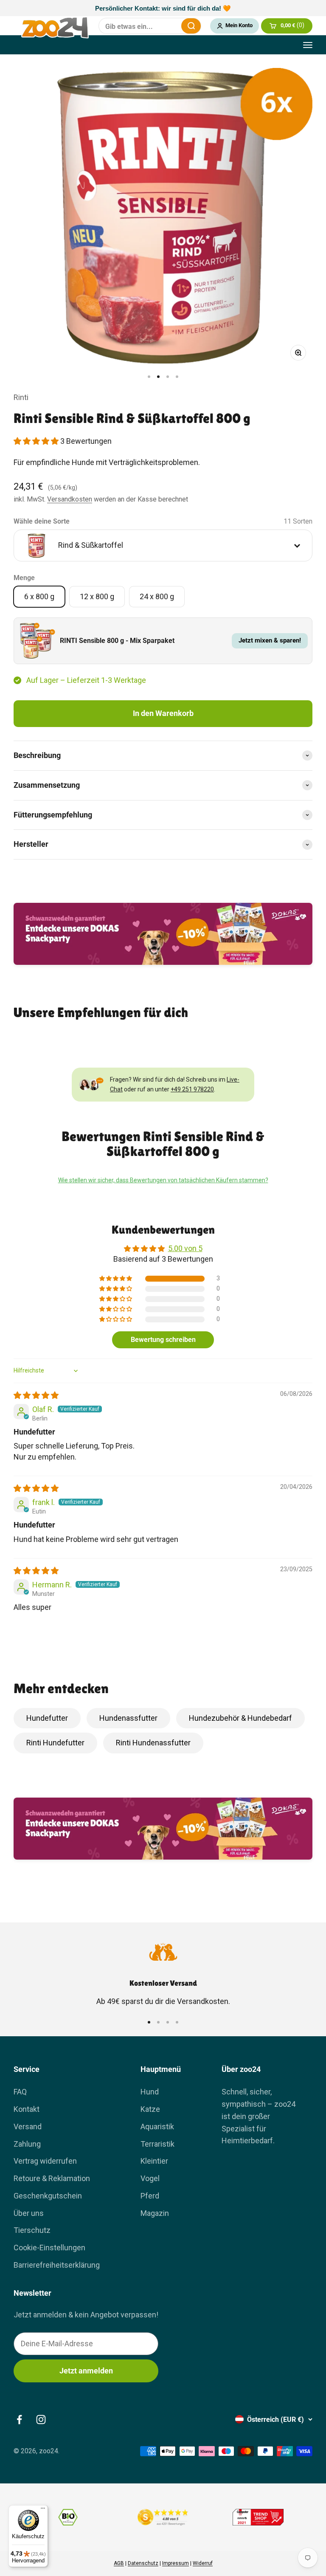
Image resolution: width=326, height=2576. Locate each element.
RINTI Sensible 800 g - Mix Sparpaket (117, 641)
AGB (119, 2563)
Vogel (150, 2178)
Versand (28, 2126)
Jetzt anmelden (86, 2371)
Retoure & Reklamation (52, 2178)
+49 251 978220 (192, 1089)
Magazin (155, 2213)
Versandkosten (70, 499)
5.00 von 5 (185, 1248)
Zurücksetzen (169, 26)
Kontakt (27, 2109)
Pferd (150, 2196)
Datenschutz (143, 2563)
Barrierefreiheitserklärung (57, 2265)
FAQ (20, 2092)
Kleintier (154, 2161)
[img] (36, 1395)
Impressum (176, 2563)
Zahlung (27, 2144)
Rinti (21, 397)
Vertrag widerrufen (45, 2161)
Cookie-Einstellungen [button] (49, 2248)
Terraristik (157, 2144)
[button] (37, 441)
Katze (150, 2109)
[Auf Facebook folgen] (19, 2420)
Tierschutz (32, 2230)
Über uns (29, 2213)
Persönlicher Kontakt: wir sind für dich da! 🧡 (163, 8)
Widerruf (203, 2563)
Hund (150, 2092)
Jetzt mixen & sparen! (270, 640)
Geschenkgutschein (48, 2196)
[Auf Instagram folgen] (41, 2420)
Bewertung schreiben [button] (163, 1340)
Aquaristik (157, 2126)
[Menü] (43, 2510)
